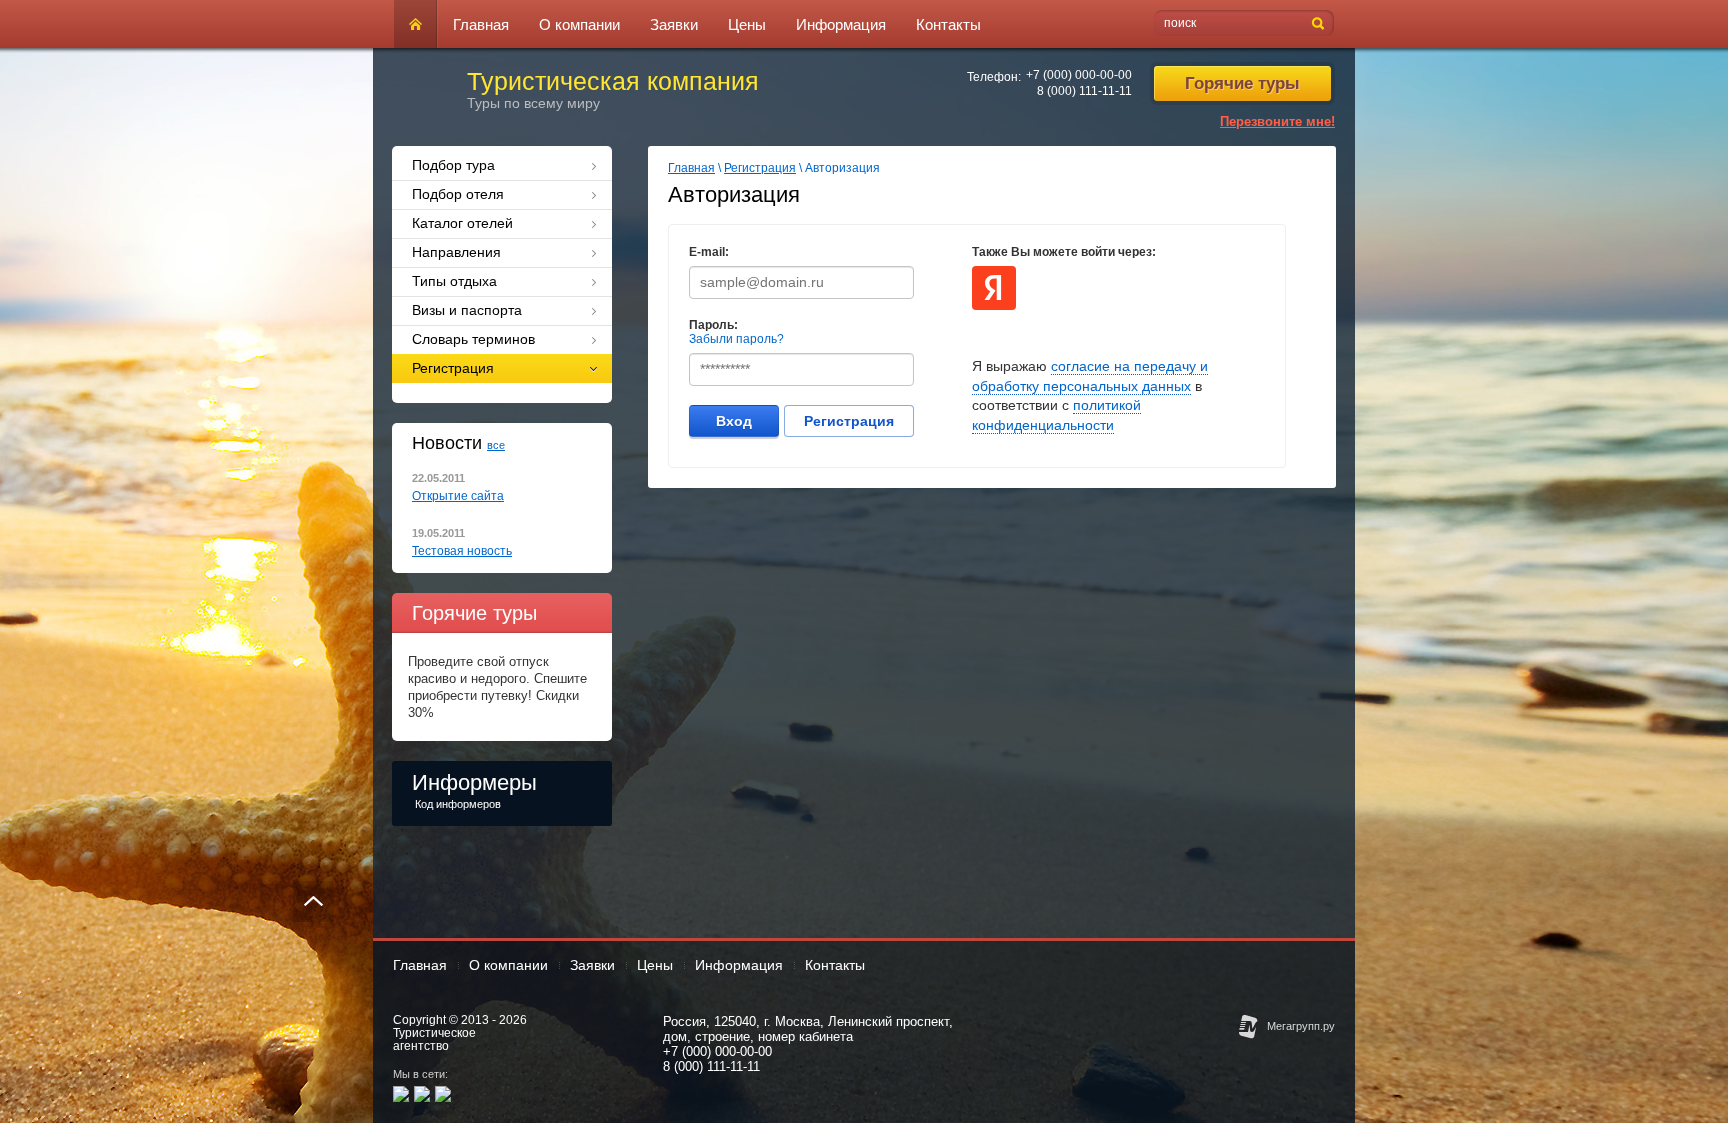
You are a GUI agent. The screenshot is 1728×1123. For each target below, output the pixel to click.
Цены (747, 24)
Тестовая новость (462, 551)
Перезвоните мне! (1277, 121)
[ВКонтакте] (401, 1094)
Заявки (674, 24)
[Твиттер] (443, 1094)
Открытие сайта (458, 496)
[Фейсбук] (422, 1094)
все (496, 445)
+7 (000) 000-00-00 (1079, 75)
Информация (841, 24)
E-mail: (709, 252)
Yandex (994, 288)
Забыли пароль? (736, 339)
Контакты (948, 24)
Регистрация (760, 168)
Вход (734, 421)
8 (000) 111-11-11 (1084, 91)
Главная (481, 24)
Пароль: (713, 325)
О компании (579, 24)
